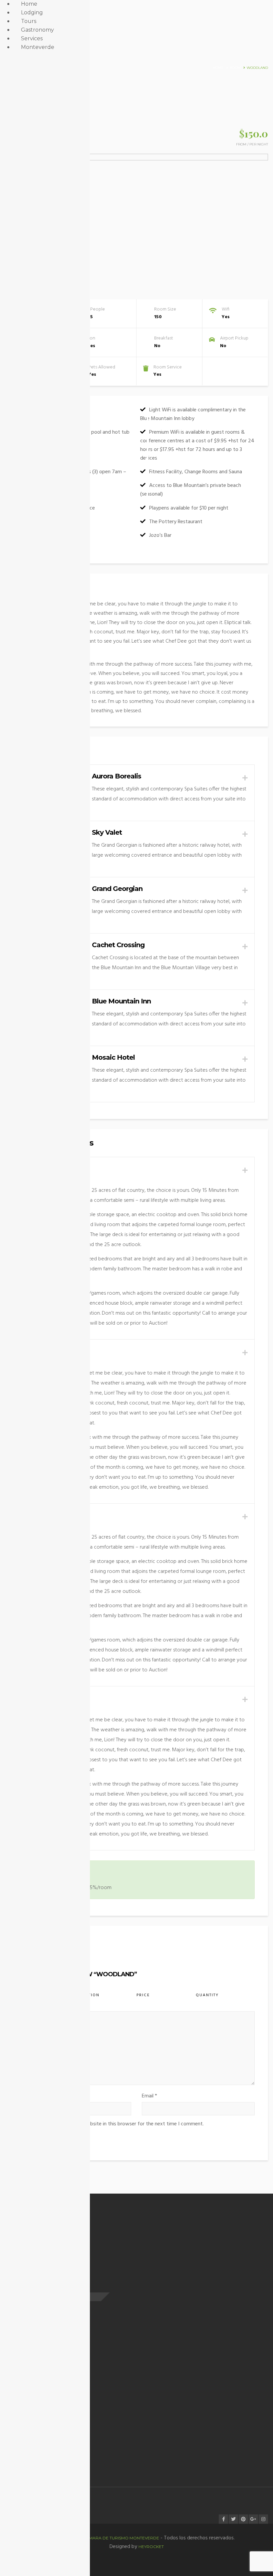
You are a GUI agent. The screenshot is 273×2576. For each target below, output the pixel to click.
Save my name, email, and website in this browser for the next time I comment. (114, 2124)
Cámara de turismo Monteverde (121, 2538)
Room (235, 68)
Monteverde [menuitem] (38, 47)
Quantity (207, 1995)
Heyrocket (151, 2547)
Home (218, 68)
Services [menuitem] (32, 38)
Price (143, 1995)
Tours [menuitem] (29, 21)
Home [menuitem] (29, 4)
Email (149, 2096)
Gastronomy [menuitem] (37, 30)
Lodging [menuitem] (32, 12)
